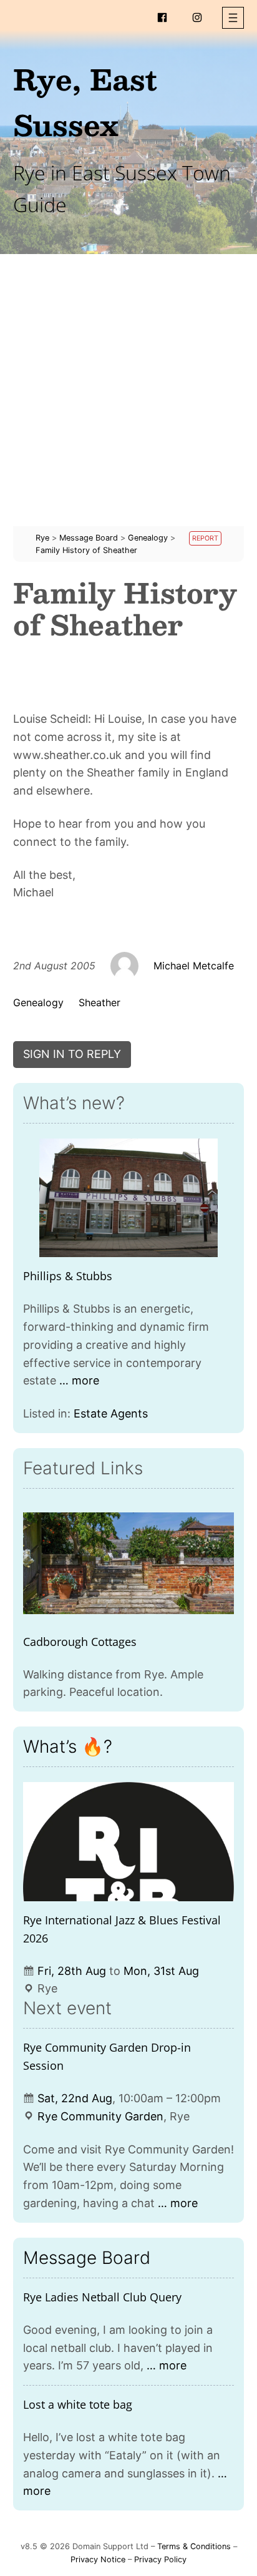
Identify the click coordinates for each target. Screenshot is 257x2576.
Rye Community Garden (100, 2116)
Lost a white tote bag (78, 2404)
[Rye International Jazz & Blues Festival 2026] (129, 1842)
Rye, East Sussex (85, 101)
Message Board (87, 2258)
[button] (233, 18)
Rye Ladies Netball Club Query (102, 2297)
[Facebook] (162, 17)
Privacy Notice (98, 2559)
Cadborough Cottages (80, 1642)
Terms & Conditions (194, 2546)
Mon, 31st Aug (161, 1971)
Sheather (99, 1002)
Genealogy (38, 1002)
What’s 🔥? (68, 1746)
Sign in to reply (72, 1054)
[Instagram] (197, 17)
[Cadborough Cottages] (129, 1563)
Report (205, 538)
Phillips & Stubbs (68, 1276)
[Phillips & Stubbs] (129, 1198)
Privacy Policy (160, 2559)
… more (79, 1380)
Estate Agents (111, 1413)
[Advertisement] (128, 398)
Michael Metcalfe (194, 966)
